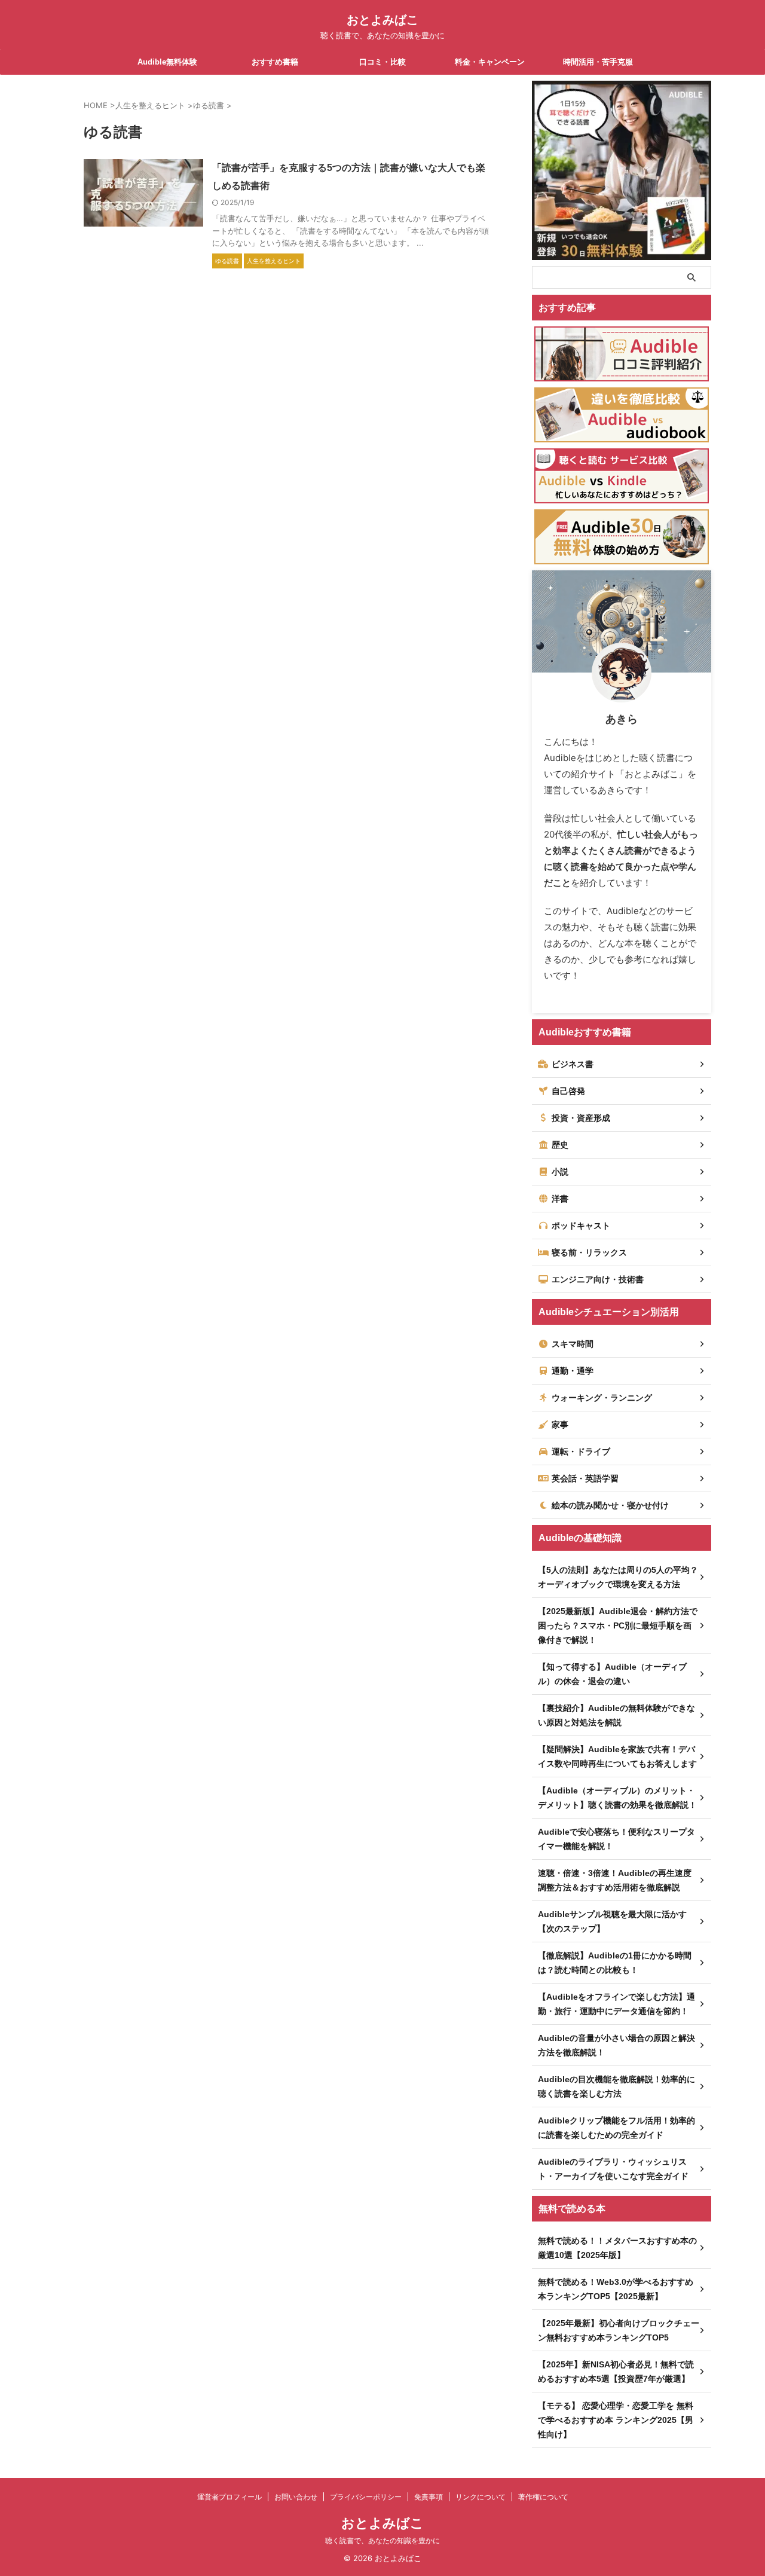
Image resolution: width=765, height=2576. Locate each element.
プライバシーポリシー (366, 2497)
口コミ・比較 (382, 62)
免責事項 (429, 2497)
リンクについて (481, 2497)
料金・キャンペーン (490, 62)
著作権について (543, 2497)
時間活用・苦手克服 (598, 62)
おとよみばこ (382, 20)
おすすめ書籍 (275, 62)
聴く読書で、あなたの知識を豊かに (382, 2540)
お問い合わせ (296, 2497)
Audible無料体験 (167, 62)
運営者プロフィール (229, 2497)
